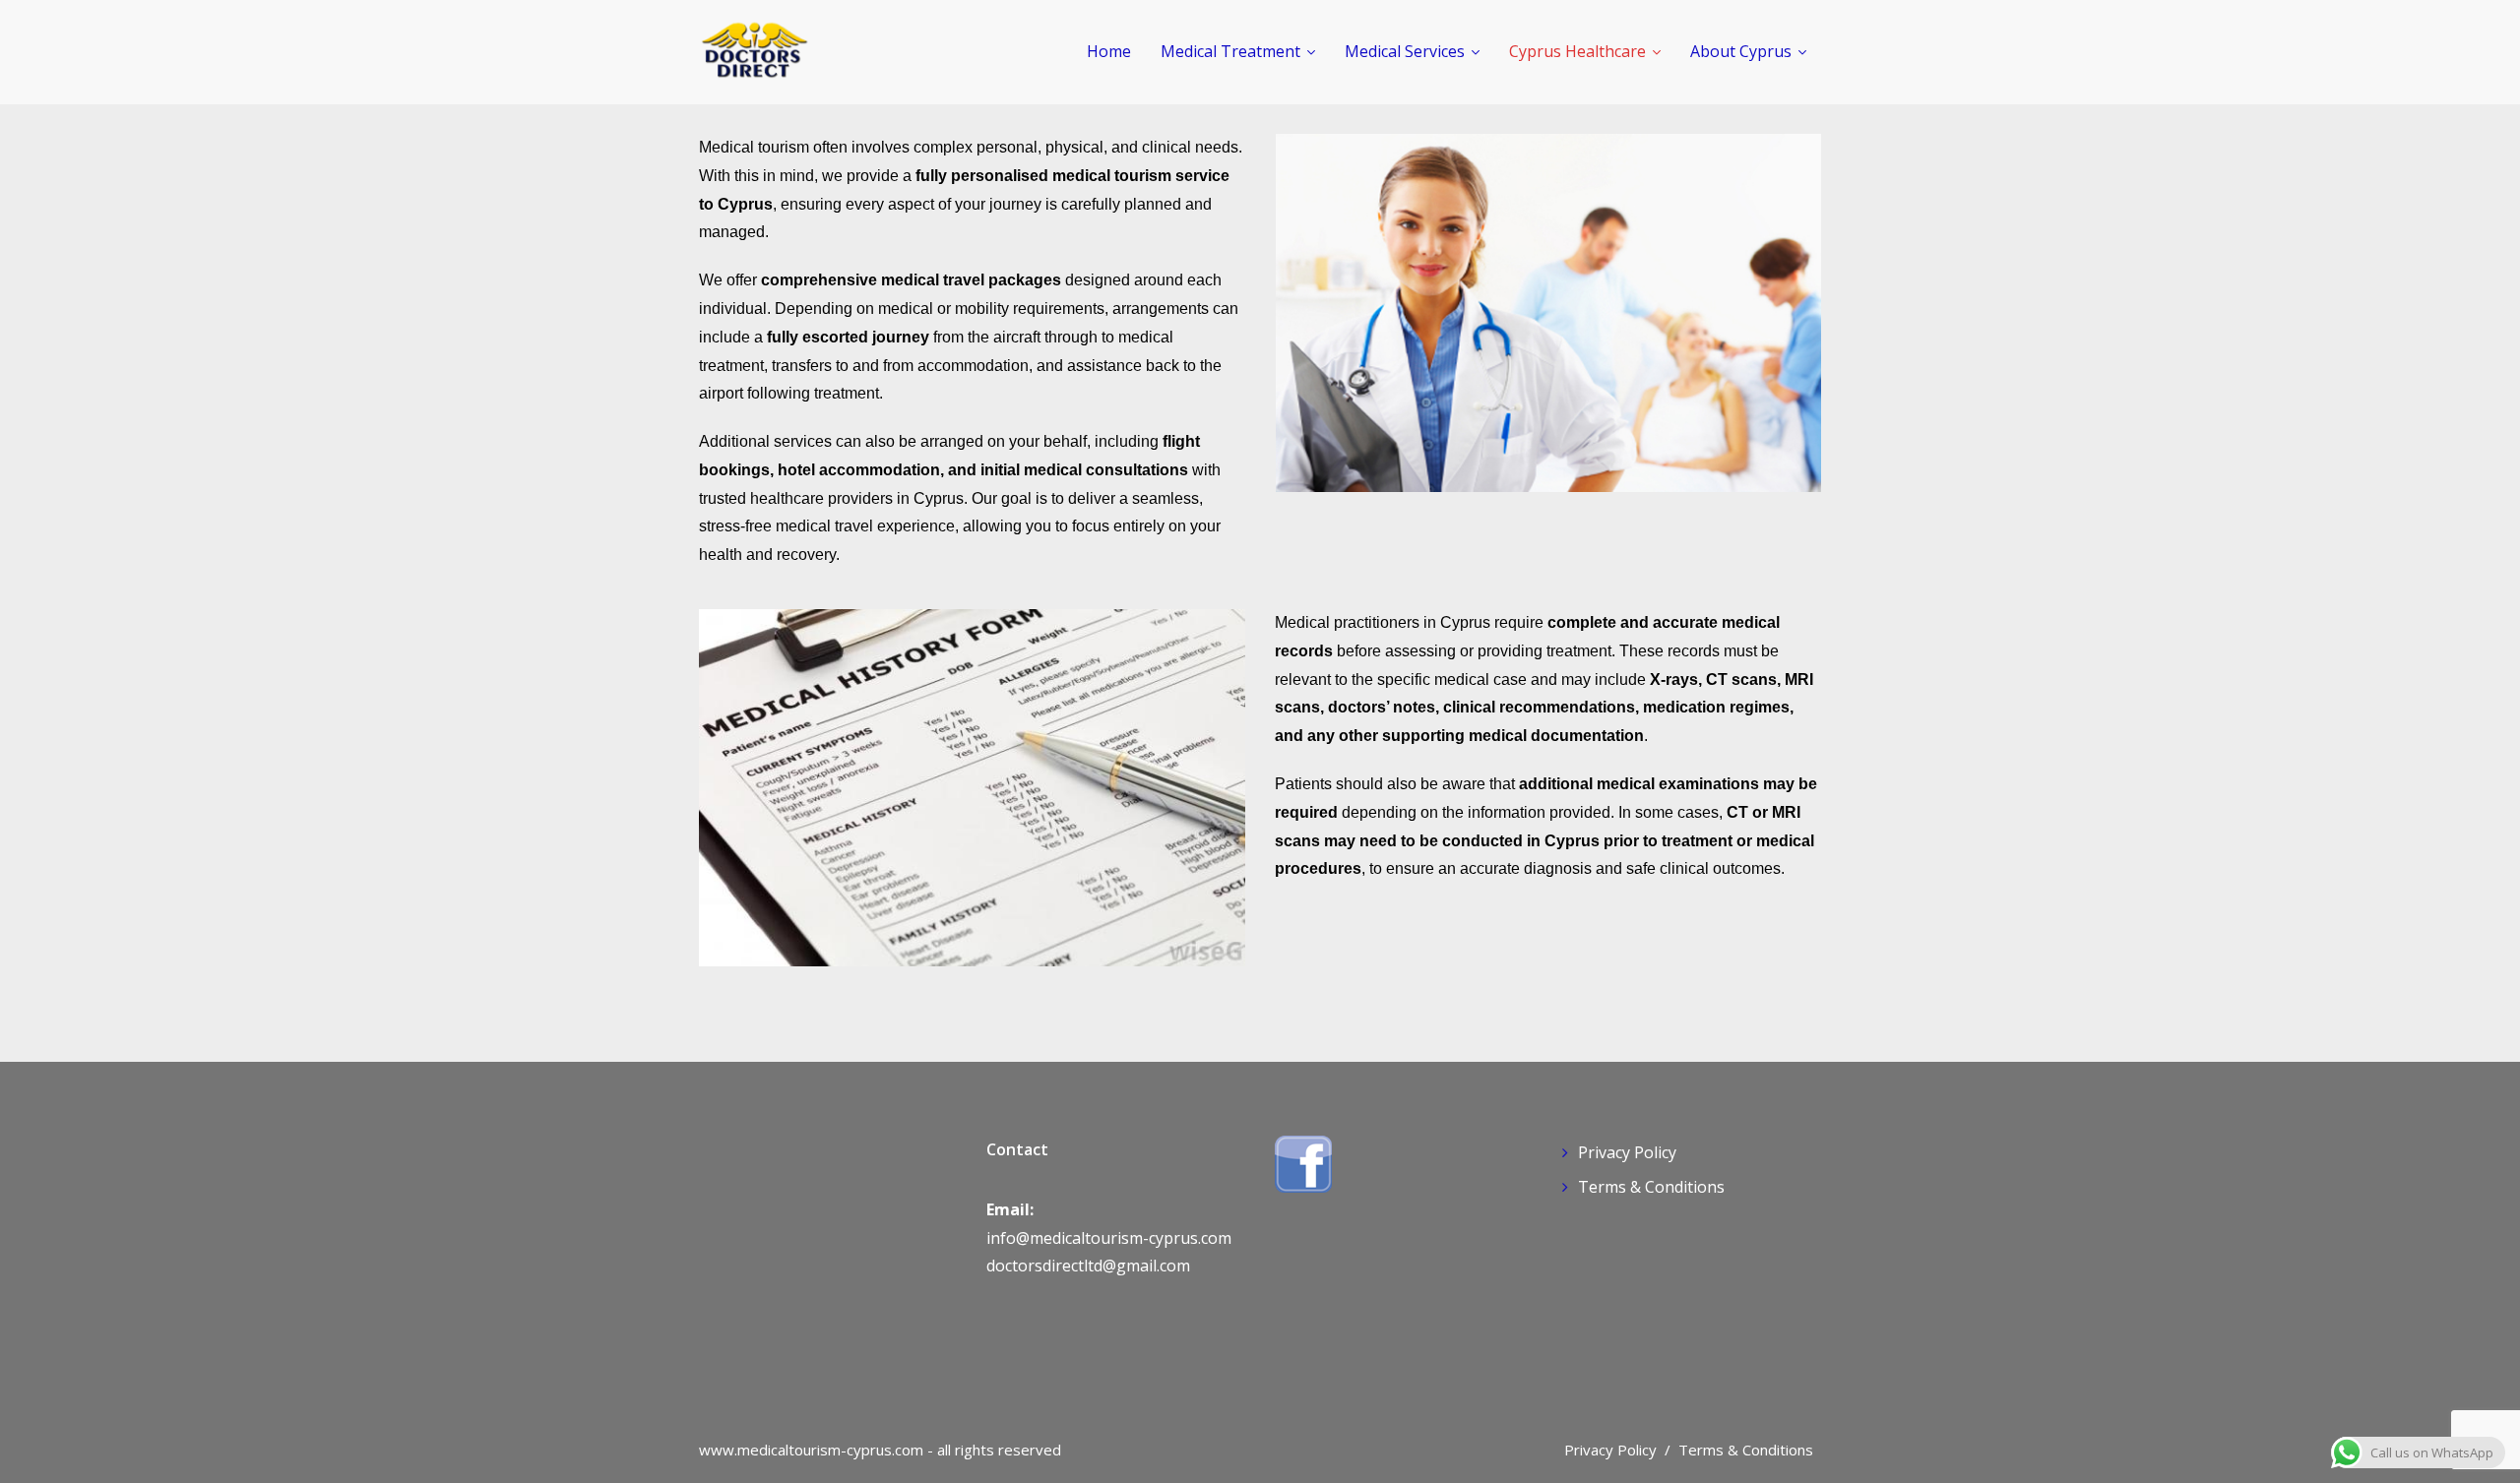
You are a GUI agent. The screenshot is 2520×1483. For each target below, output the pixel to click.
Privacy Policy (1627, 1152)
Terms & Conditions (1651, 1187)
